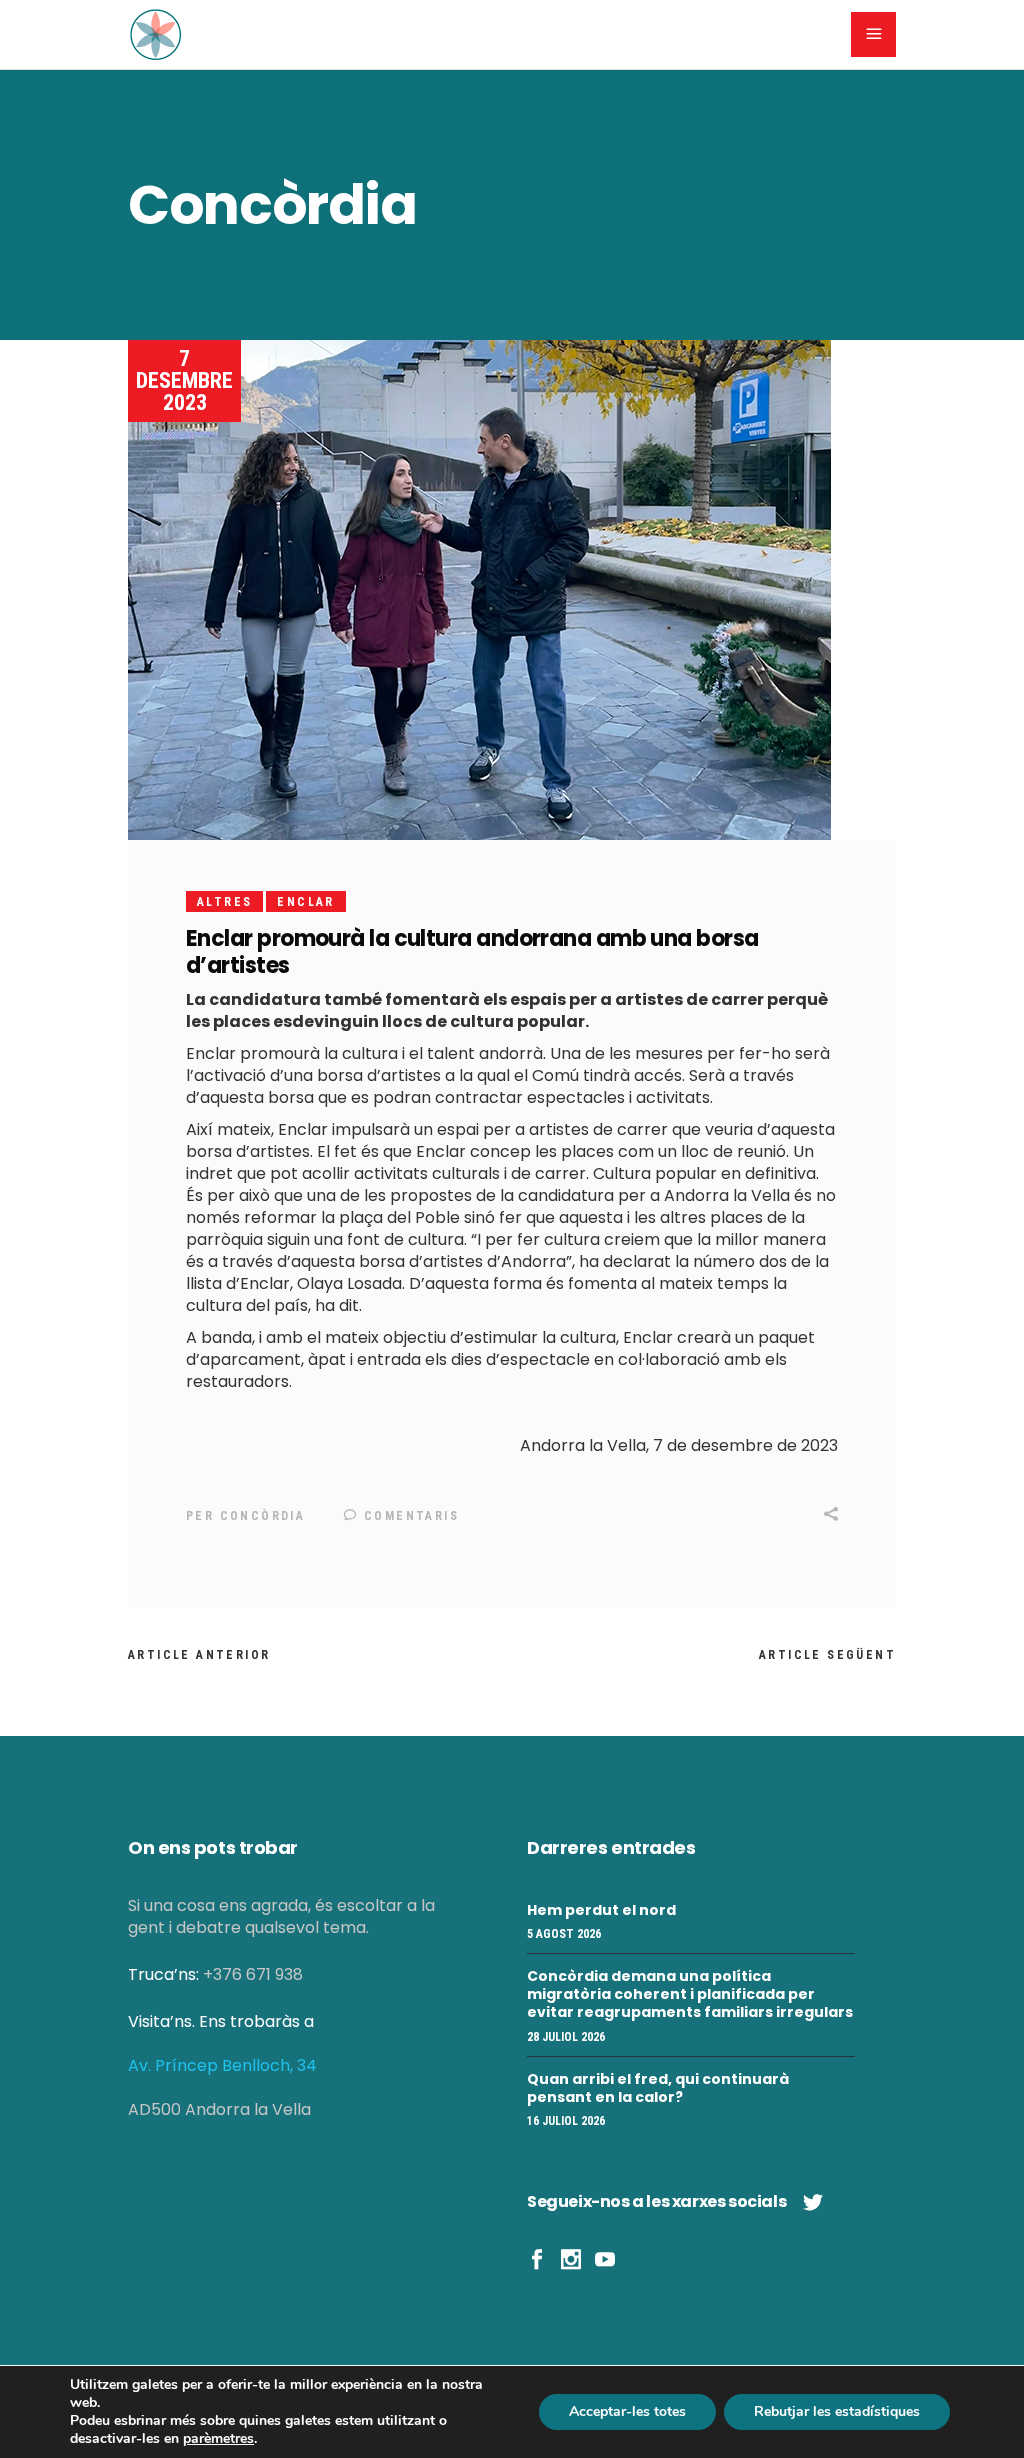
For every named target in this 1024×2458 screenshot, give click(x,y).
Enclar (305, 902)
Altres (224, 902)
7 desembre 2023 (184, 380)
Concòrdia (263, 1516)
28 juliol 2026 (566, 2037)
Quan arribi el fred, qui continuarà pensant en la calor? (658, 2088)
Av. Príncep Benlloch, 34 (222, 2065)
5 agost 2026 (564, 1934)
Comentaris (409, 1516)
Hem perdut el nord (601, 1910)
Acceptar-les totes (627, 2411)
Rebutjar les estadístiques (837, 2411)
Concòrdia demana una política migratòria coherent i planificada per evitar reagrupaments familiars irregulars (690, 1994)
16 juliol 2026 (566, 2121)
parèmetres (218, 2439)
